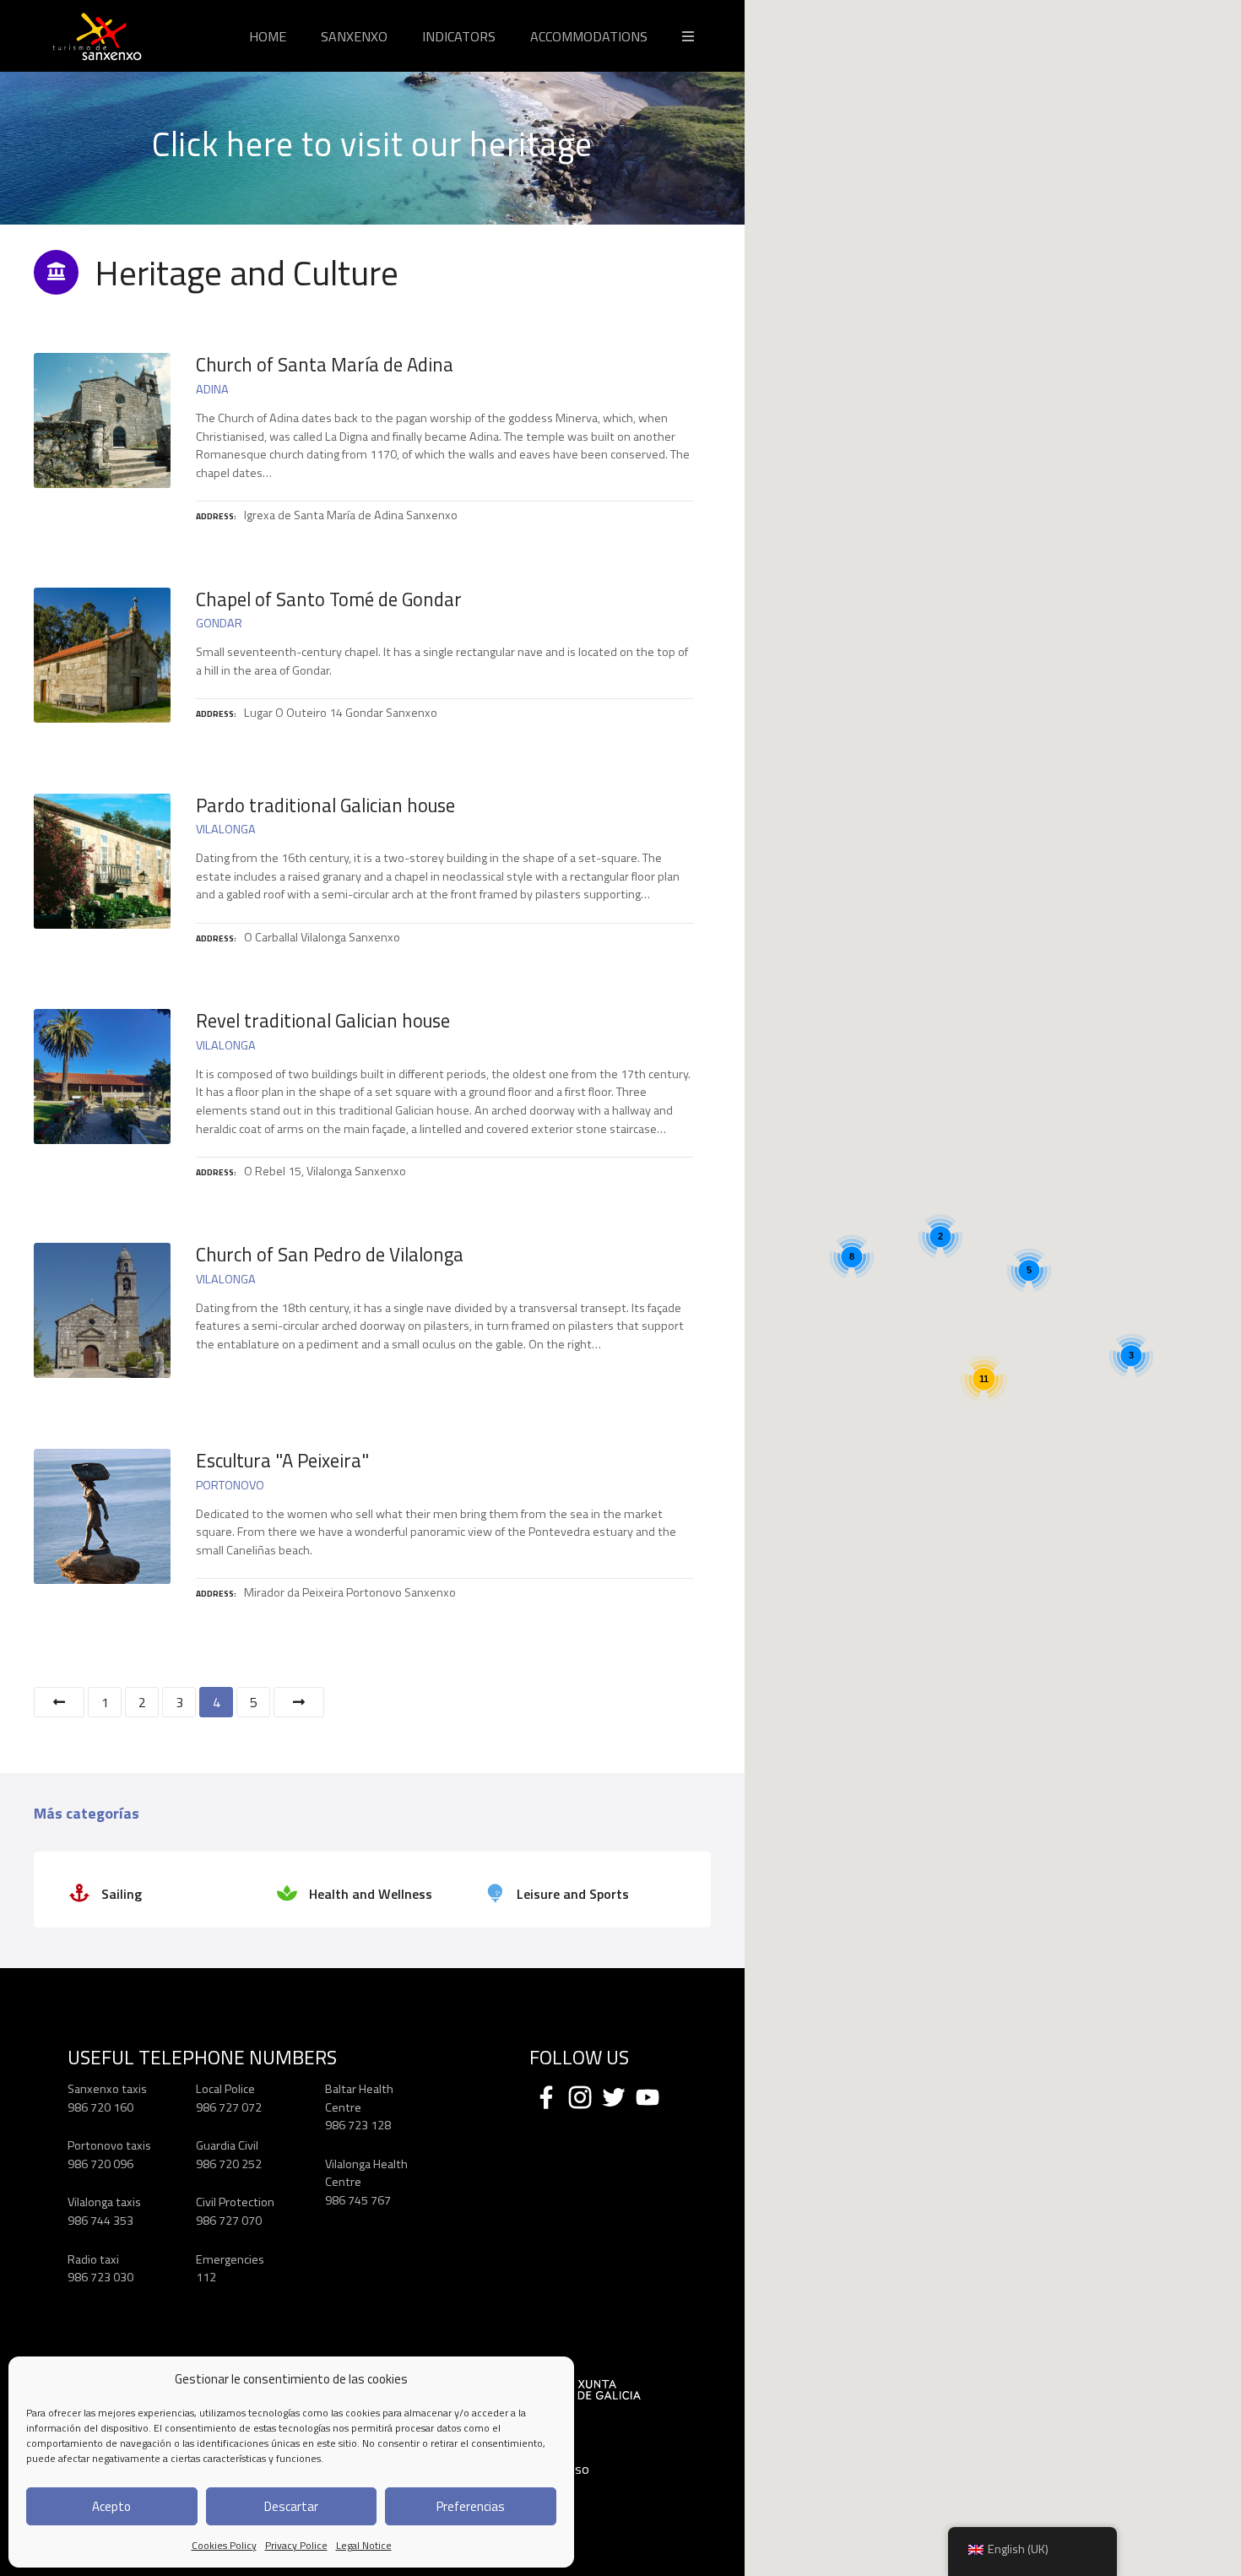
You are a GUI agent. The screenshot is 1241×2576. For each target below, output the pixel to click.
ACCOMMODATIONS (589, 36)
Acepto (111, 2506)
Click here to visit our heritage (372, 144)
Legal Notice (364, 2545)
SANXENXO (354, 36)
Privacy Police (296, 2545)
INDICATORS (459, 36)
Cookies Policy (224, 2545)
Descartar (291, 2506)
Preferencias (471, 2506)
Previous (59, 1702)
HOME (268, 36)
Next (299, 1702)
